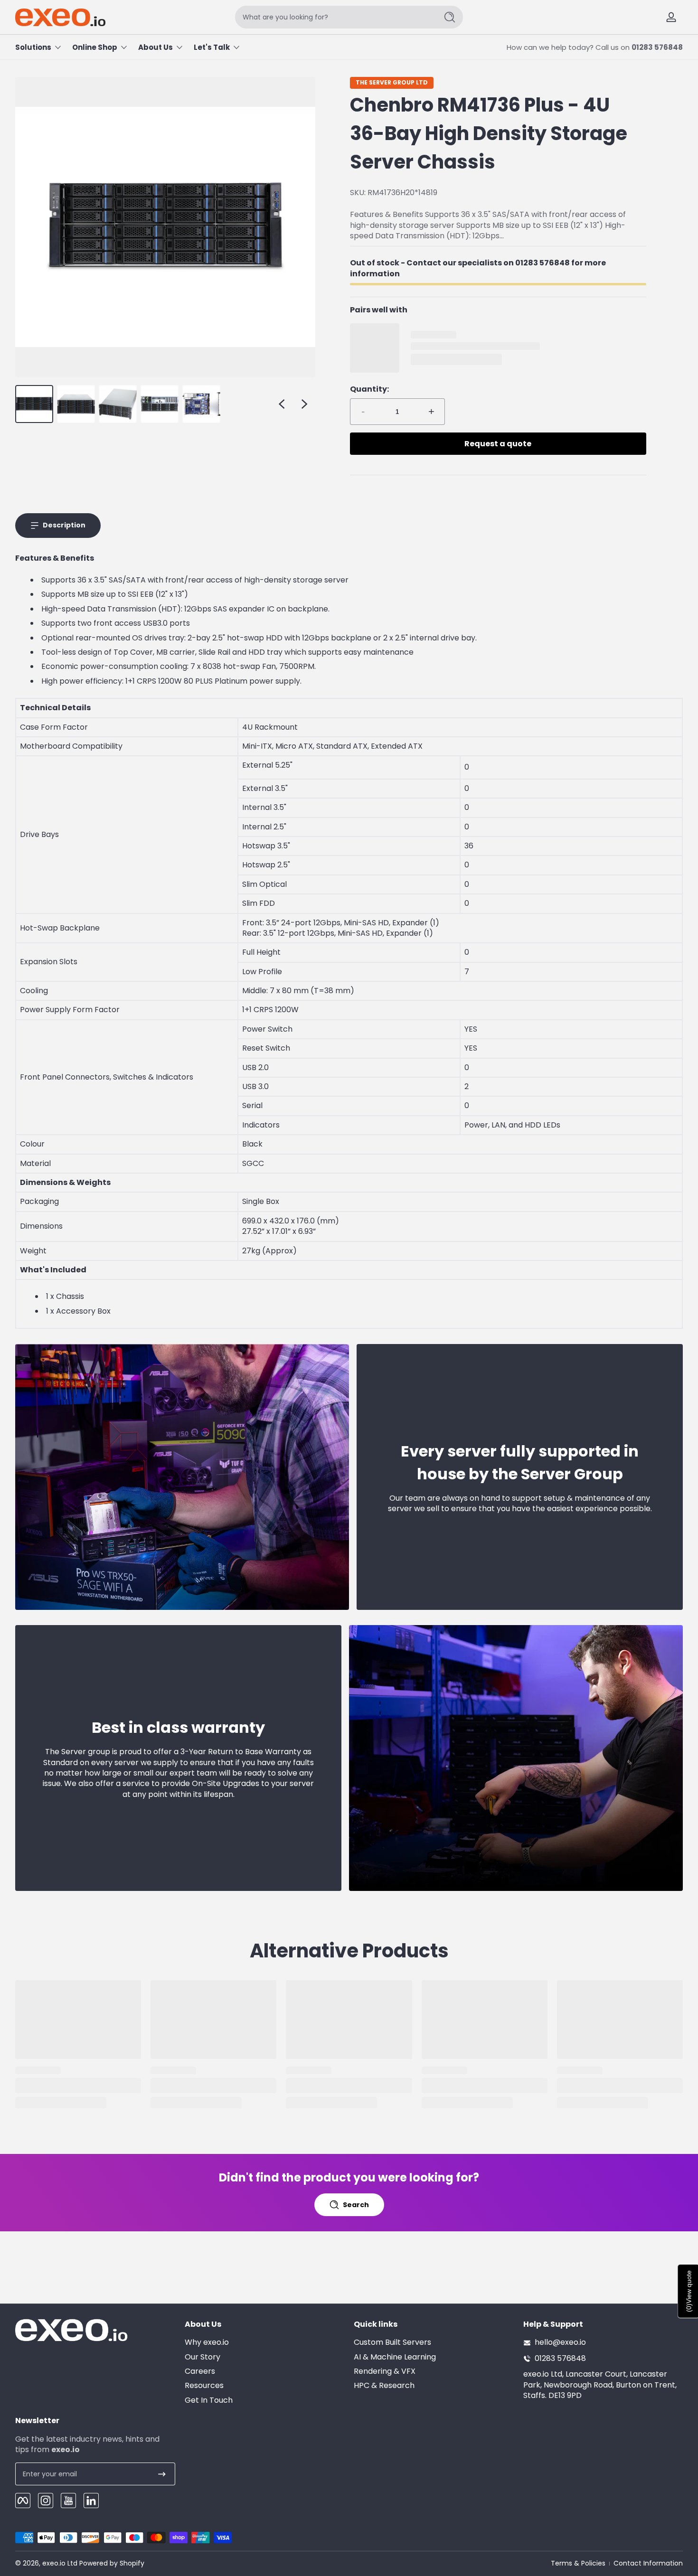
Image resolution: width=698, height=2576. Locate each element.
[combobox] (334, 17)
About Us (156, 47)
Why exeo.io (207, 2343)
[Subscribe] (162, 2474)
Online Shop (95, 47)
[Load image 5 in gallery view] (201, 404)
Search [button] (356, 2205)
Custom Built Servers (392, 2343)
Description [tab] (64, 525)
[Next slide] (304, 404)
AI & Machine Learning (395, 2357)
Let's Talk (212, 47)
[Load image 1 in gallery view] (34, 404)
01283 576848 (657, 47)
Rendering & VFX (385, 2371)
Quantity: (369, 389)
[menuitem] (265, 2343)
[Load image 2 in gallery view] (76, 404)
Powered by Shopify (112, 2563)
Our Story (203, 2357)
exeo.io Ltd (60, 2563)
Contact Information (648, 2563)
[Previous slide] (282, 404)
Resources (204, 2386)
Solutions (33, 47)
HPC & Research (384, 2386)
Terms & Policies (578, 2563)
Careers (200, 2371)
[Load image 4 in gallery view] (160, 404)
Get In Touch (209, 2400)
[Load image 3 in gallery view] (118, 404)
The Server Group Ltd (392, 83)
